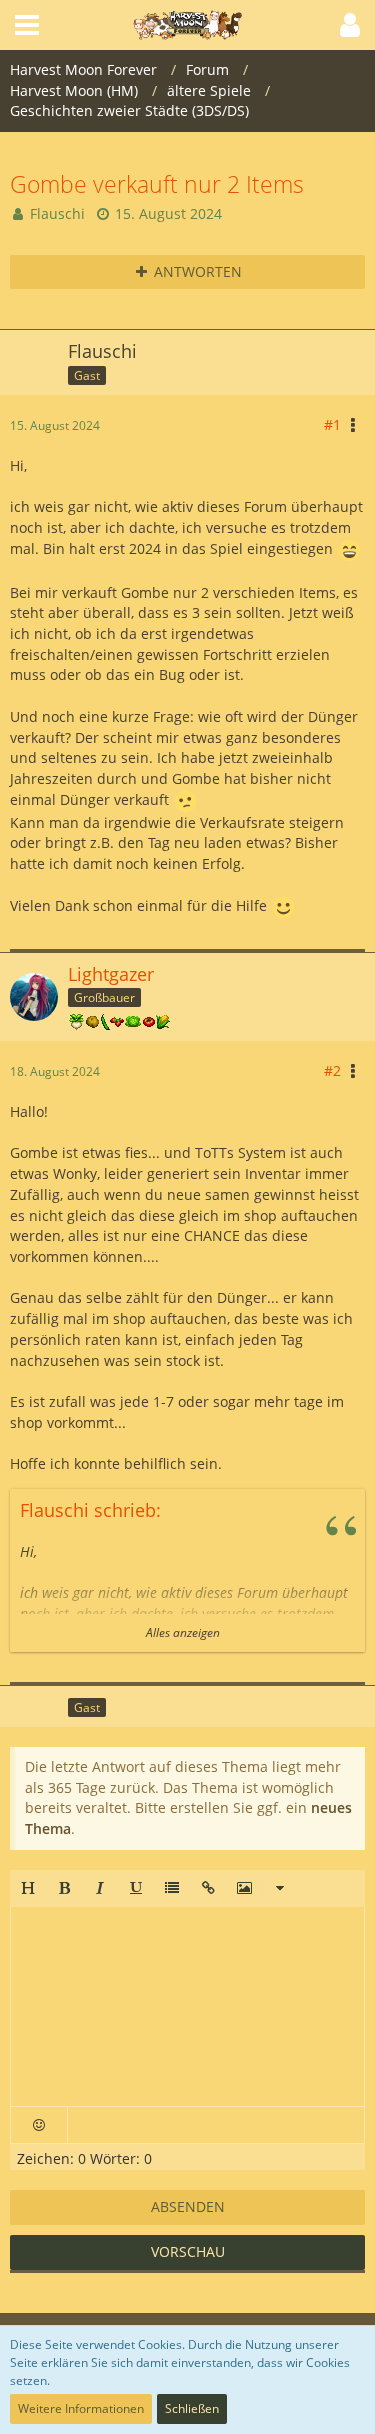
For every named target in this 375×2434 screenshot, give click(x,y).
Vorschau (188, 2251)
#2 (332, 1070)
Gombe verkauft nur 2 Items (157, 184)
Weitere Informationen (81, 2408)
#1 (332, 424)
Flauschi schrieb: (90, 1510)
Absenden (188, 2206)
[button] (28, 1889)
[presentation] (187, 2007)
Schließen (192, 2408)
